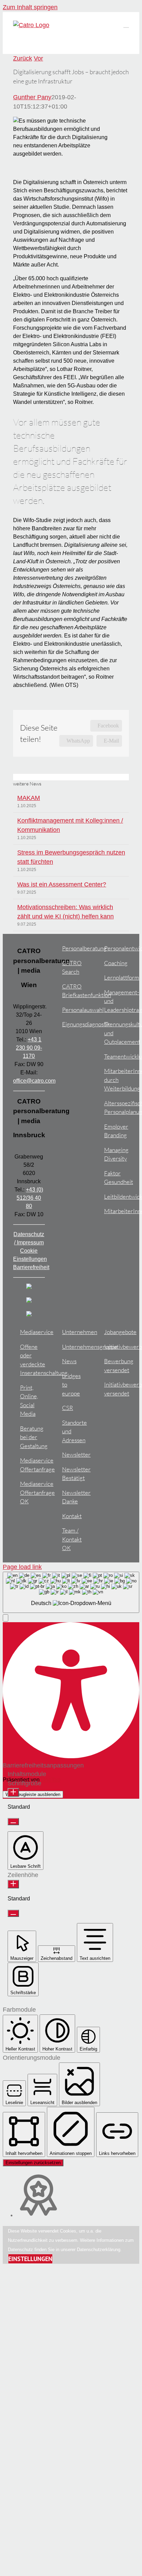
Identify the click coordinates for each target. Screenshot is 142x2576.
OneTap (51, 1780)
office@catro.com (34, 1081)
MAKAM (29, 798)
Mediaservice (32, 1332)
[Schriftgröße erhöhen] (13, 1792)
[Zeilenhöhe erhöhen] (13, 1884)
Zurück (23, 58)
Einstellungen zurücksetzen (33, 2163)
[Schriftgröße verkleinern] (13, 1822)
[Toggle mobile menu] (126, 24)
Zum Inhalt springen (30, 7)
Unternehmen (74, 1332)
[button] (6, 1618)
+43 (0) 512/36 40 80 (30, 1198)
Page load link (22, 1567)
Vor (38, 58)
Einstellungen (30, 2259)
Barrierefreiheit (31, 1267)
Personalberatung (74, 948)
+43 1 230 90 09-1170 (29, 1048)
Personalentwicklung (116, 948)
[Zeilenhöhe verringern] (13, 1913)
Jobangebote (116, 1332)
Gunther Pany (32, 97)
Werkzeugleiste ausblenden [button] (33, 1794)
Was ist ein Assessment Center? (62, 884)
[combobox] (71, 1592)
